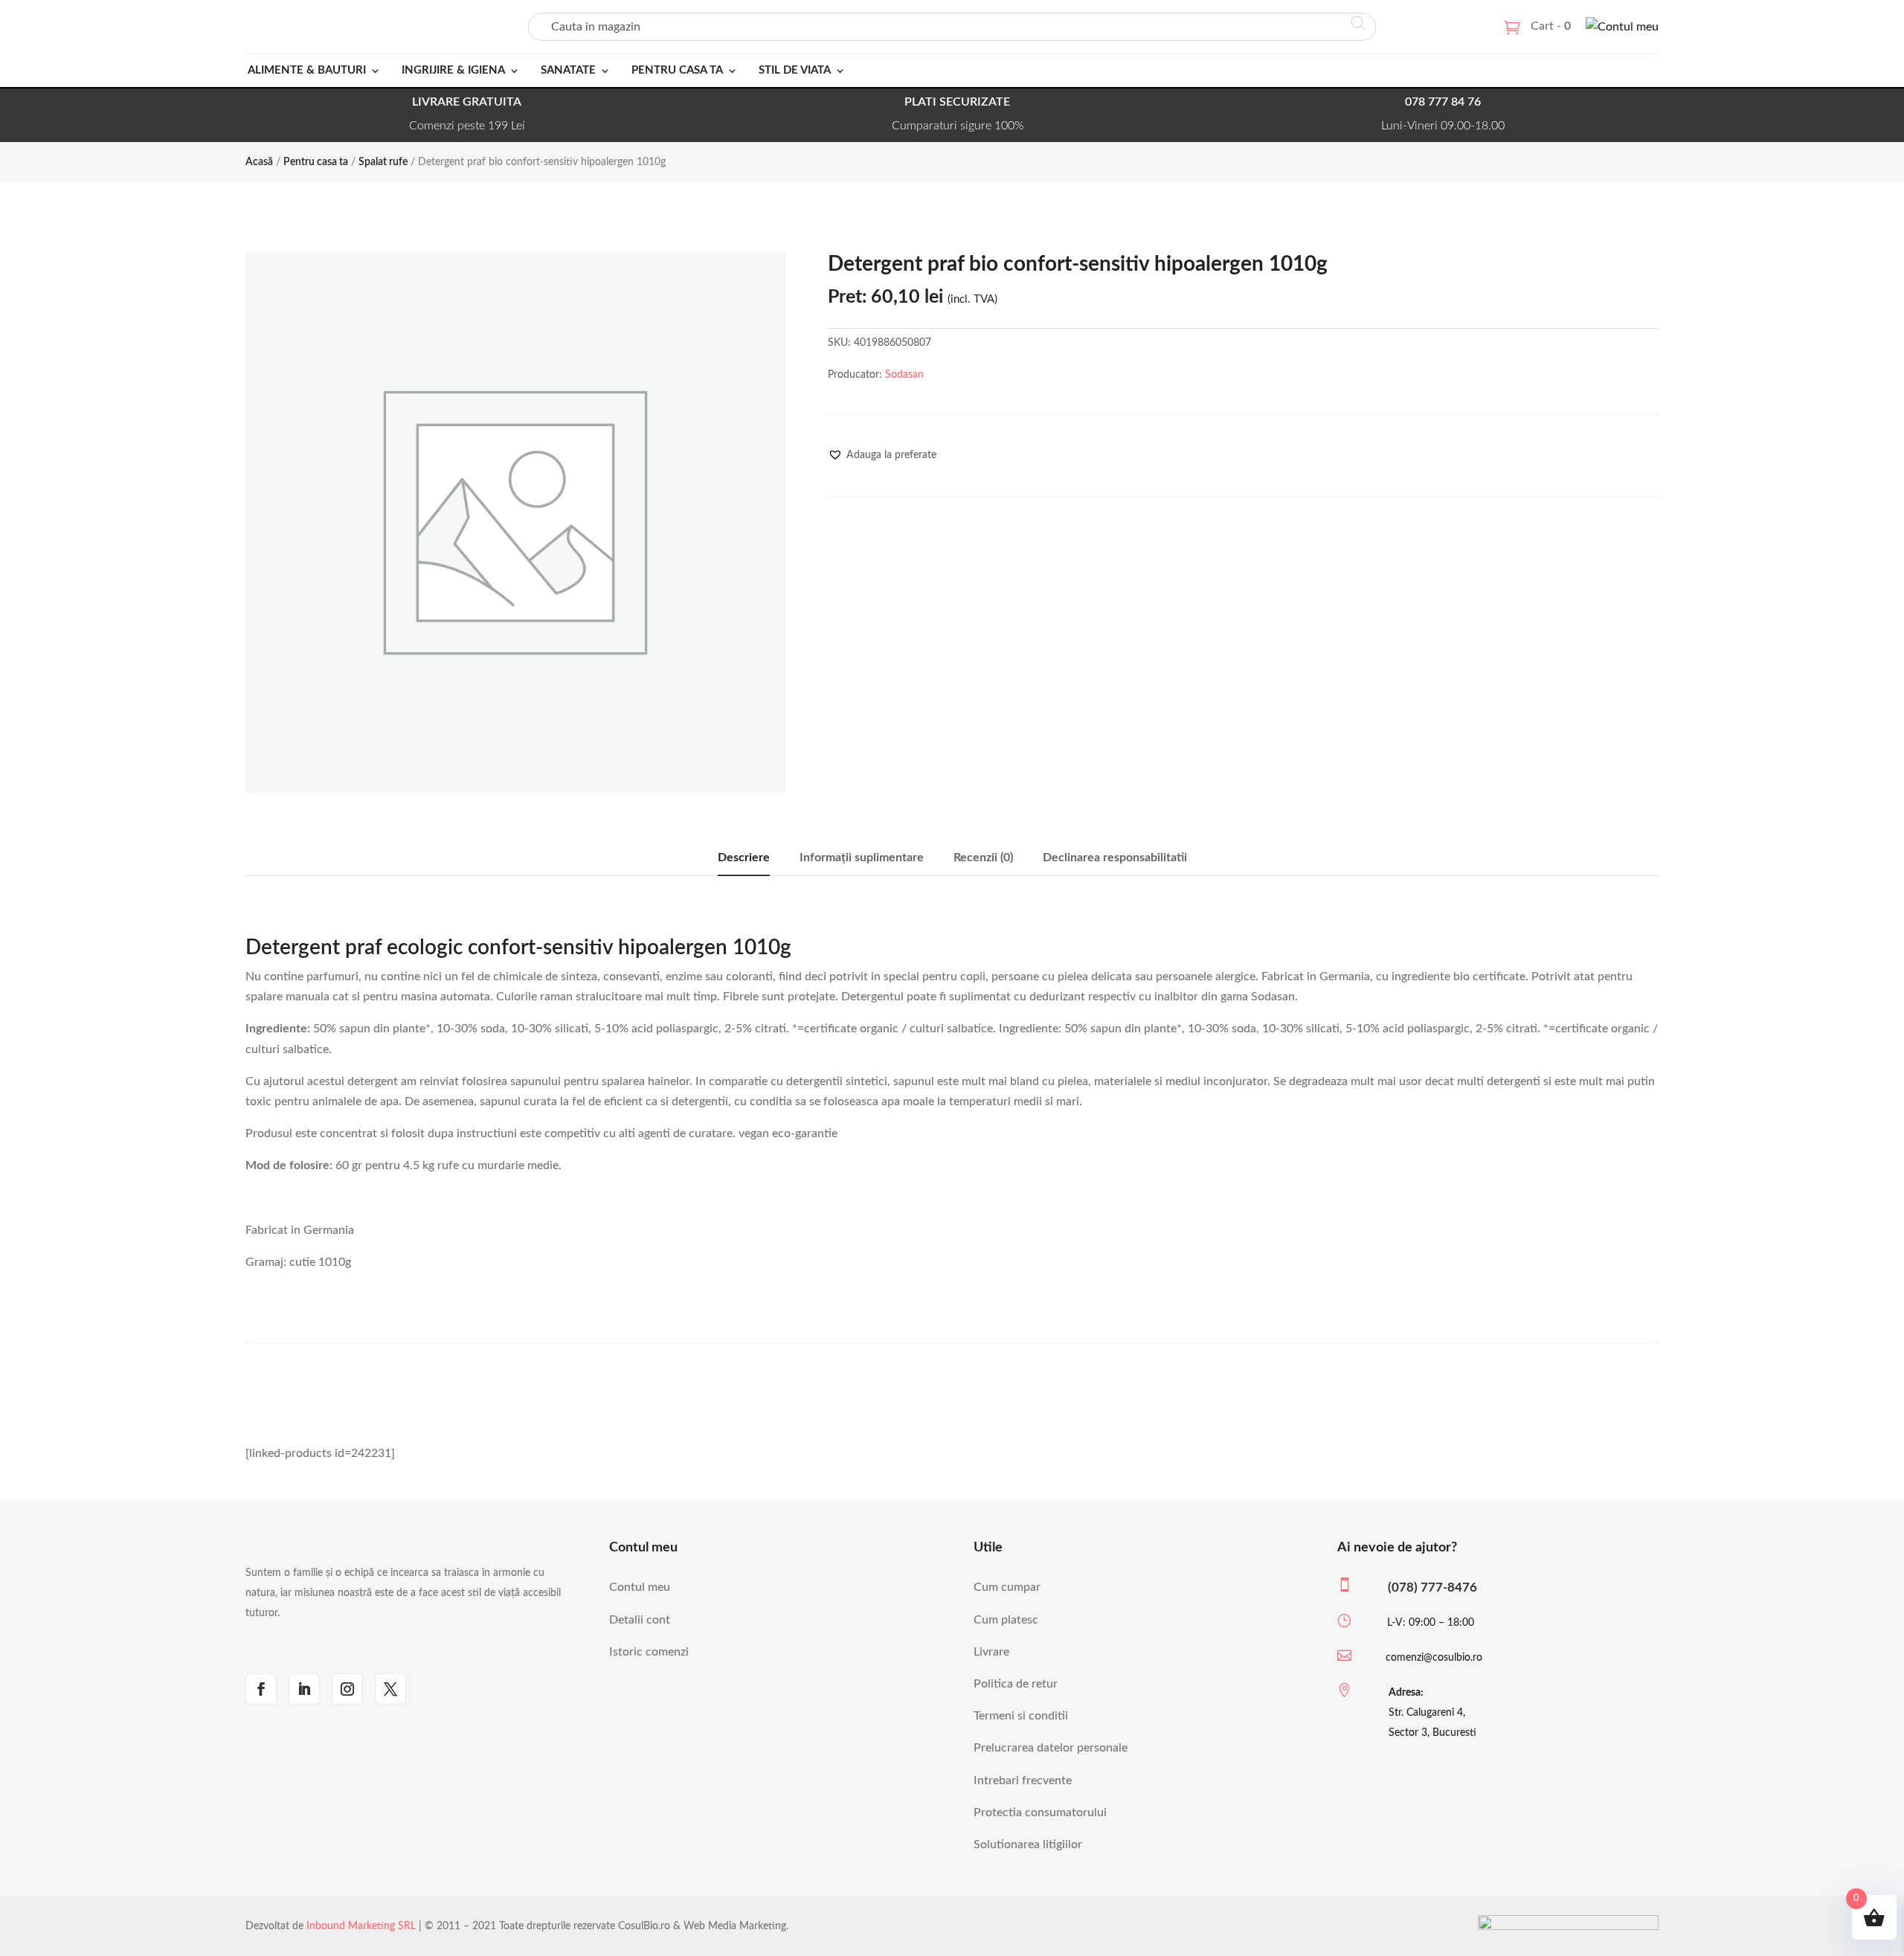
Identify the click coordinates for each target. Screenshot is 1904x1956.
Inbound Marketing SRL (361, 1926)
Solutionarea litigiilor (1028, 1844)
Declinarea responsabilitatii (1115, 858)
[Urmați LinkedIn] (304, 1689)
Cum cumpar (1007, 1587)
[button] (882, 455)
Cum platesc (1006, 1620)
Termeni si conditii (1021, 1716)
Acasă (259, 162)
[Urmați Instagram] (347, 1689)
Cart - (1551, 26)
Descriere (744, 858)
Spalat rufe (383, 162)
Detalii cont (640, 1620)
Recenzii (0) (983, 858)
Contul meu (640, 1587)
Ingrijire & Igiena (453, 70)
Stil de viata (795, 70)
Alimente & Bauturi (307, 70)
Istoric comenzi (649, 1652)
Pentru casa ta (677, 70)
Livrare (991, 1652)
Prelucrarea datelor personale (1051, 1748)
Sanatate (568, 70)
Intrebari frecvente (1023, 1780)
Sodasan (904, 375)
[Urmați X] (390, 1689)
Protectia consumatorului (1040, 1812)
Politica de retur (1016, 1684)
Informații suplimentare (862, 858)
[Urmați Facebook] (261, 1689)
